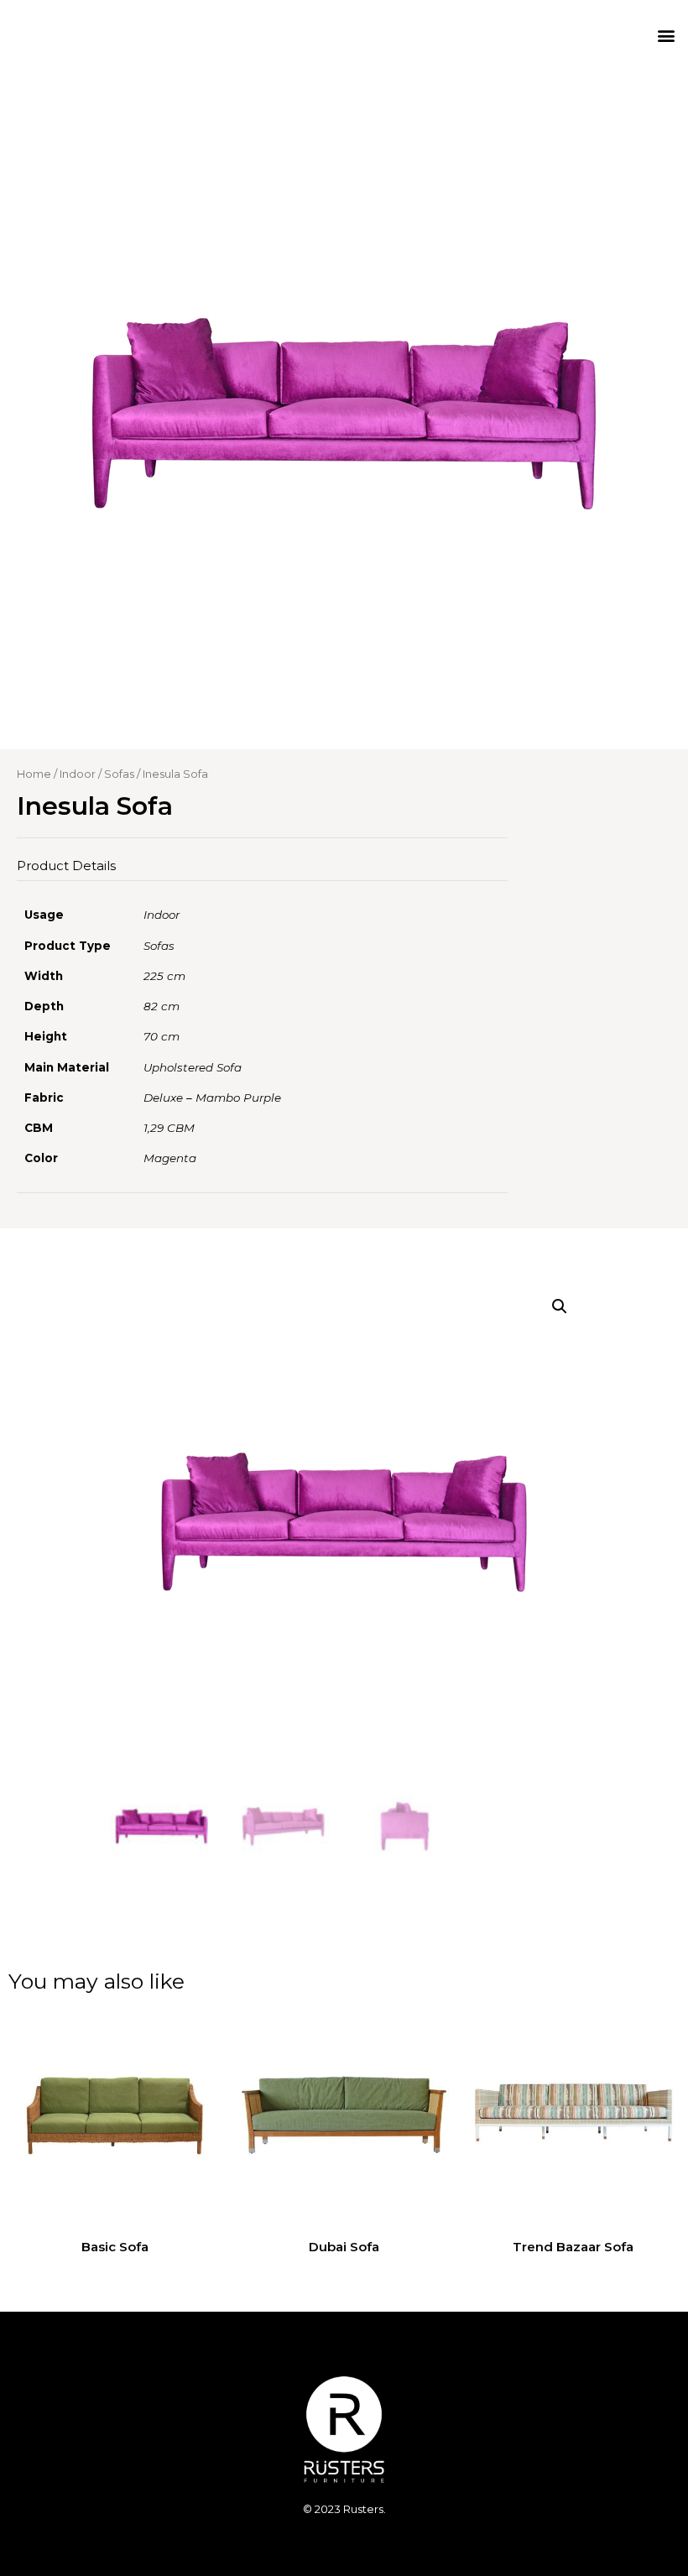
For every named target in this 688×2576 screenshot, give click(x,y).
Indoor (78, 774)
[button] (666, 35)
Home (34, 774)
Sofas (119, 774)
